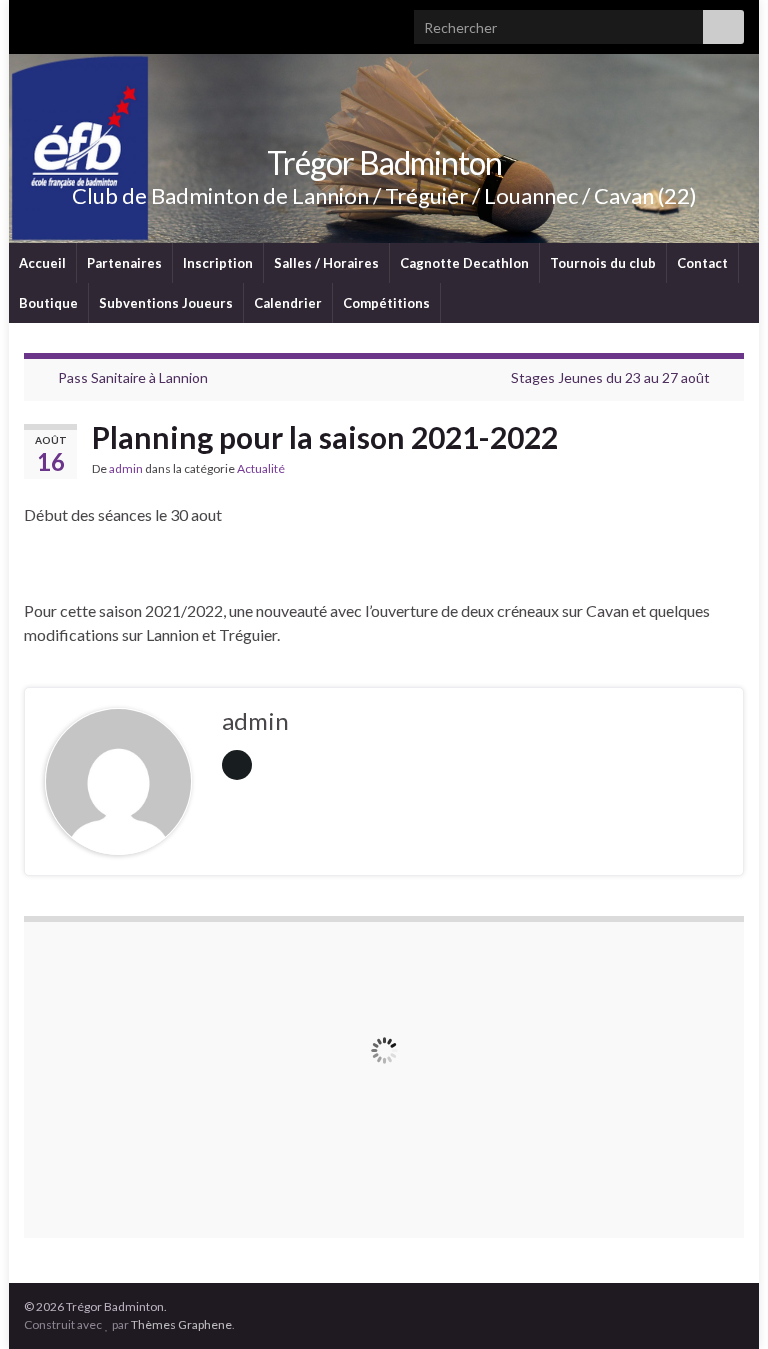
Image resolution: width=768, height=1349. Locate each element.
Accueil (42, 263)
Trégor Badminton (384, 162)
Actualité (261, 468)
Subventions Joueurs (166, 303)
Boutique (48, 303)
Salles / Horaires (326, 263)
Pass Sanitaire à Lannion (133, 377)
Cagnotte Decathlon (464, 263)
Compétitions (386, 303)
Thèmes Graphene (181, 1324)
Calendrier (288, 303)
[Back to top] (723, 1304)
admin (126, 468)
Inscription (218, 263)
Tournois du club (603, 263)
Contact (702, 263)
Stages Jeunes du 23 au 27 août (610, 377)
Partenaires (124, 263)
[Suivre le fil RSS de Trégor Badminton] (33, 21)
